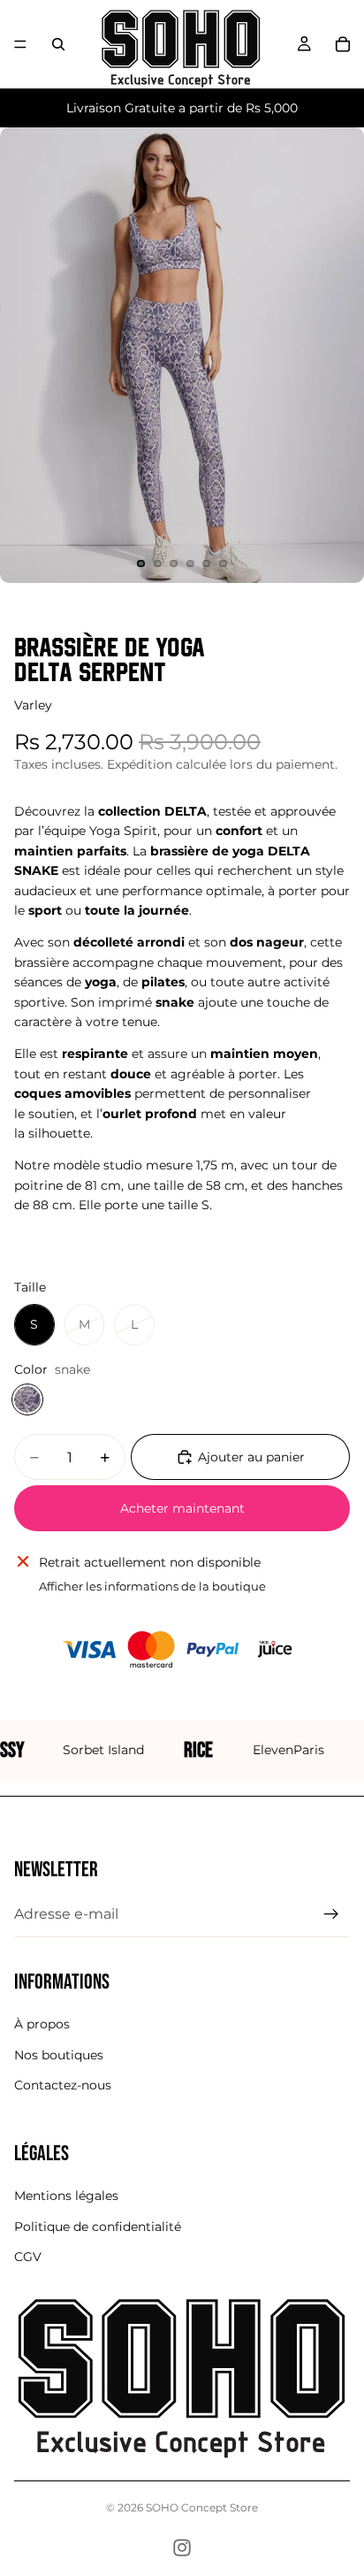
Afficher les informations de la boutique (152, 1586)
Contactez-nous (63, 2085)
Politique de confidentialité (98, 2227)
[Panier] (343, 44)
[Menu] (20, 44)
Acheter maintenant (182, 1508)
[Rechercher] (58, 44)
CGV (28, 2257)
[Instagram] (182, 2548)
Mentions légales (66, 2196)
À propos (42, 2024)
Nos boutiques (59, 2055)
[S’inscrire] (331, 1914)
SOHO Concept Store (202, 2507)
